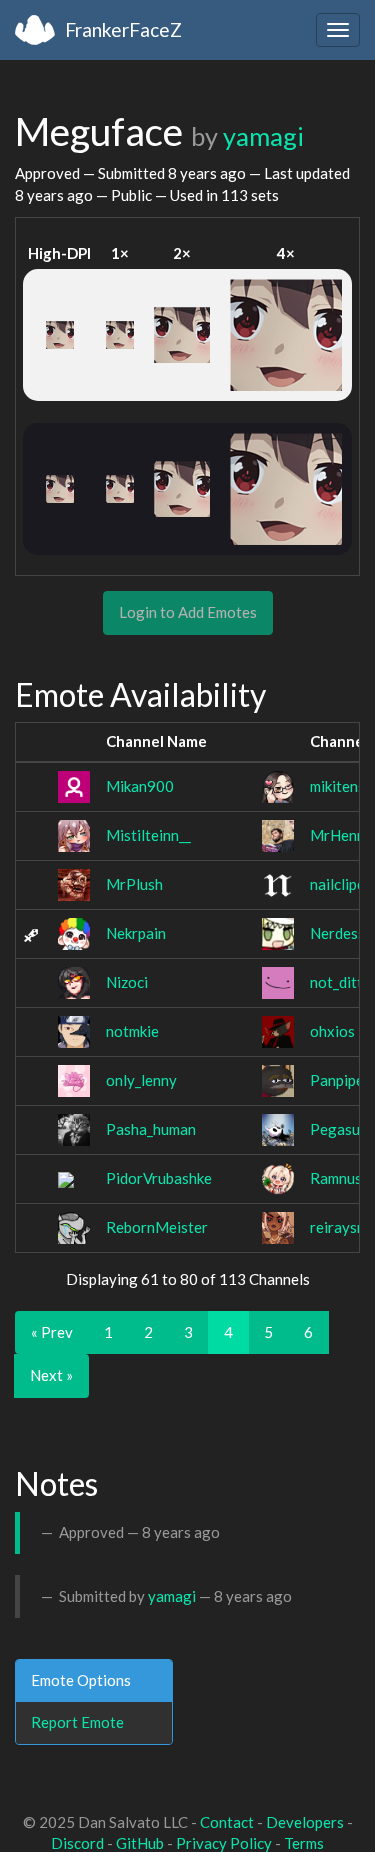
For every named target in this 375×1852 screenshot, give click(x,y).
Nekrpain (136, 933)
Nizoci (127, 982)
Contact (227, 1822)
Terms (304, 1843)
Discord (77, 1843)
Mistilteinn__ (148, 835)
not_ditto (341, 982)
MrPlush (134, 884)
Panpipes (340, 1080)
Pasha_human (151, 1129)
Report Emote (77, 1722)
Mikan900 (140, 786)
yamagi (263, 136)
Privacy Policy (224, 1843)
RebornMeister (157, 1227)
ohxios (332, 1031)
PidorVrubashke (159, 1178)
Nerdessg (342, 933)
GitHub (140, 1843)
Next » (51, 1375)
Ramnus (336, 1178)
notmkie (132, 1031)
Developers (305, 1822)
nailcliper (340, 884)
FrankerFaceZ (123, 29)
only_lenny (141, 1080)
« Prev (52, 1332)
